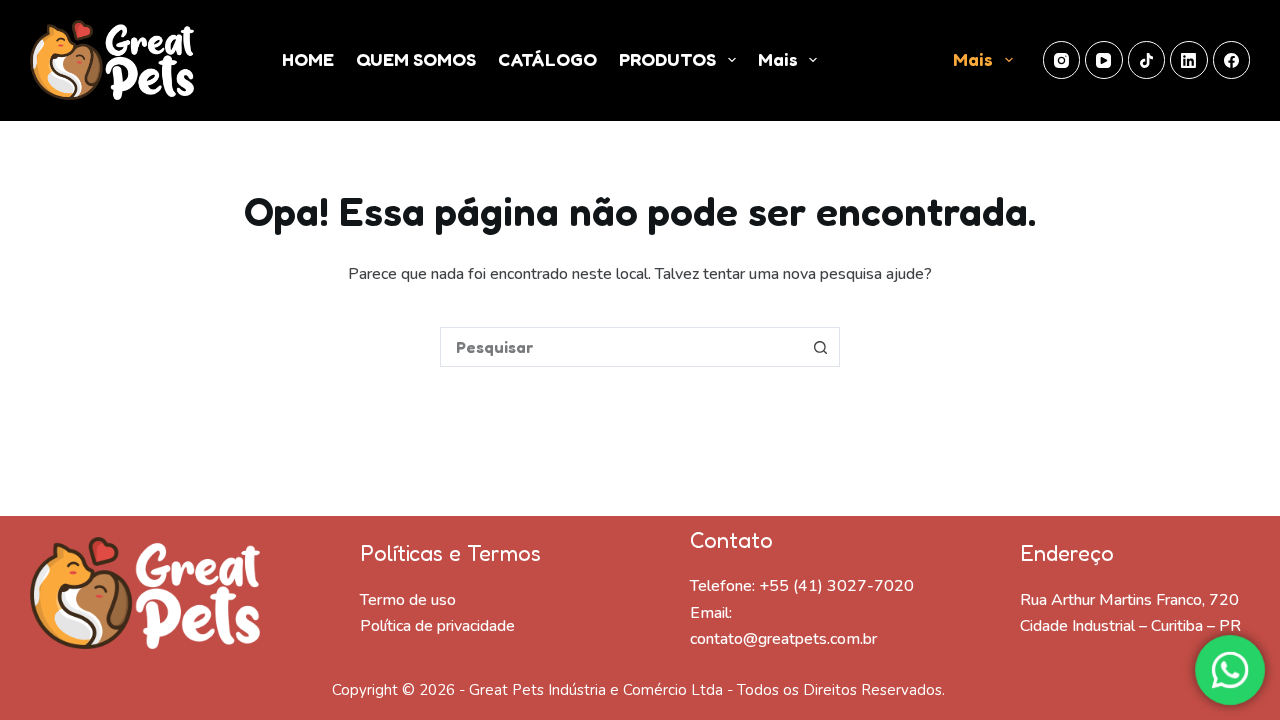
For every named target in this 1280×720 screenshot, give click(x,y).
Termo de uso (408, 600)
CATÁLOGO (547, 59)
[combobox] (621, 347)
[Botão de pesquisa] (820, 347)
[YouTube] (1104, 60)
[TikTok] (1147, 60)
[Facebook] (1232, 60)
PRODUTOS (667, 59)
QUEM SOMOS (416, 59)
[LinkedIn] (1189, 60)
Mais (778, 59)
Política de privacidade (437, 626)
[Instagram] (1062, 60)
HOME (308, 59)
